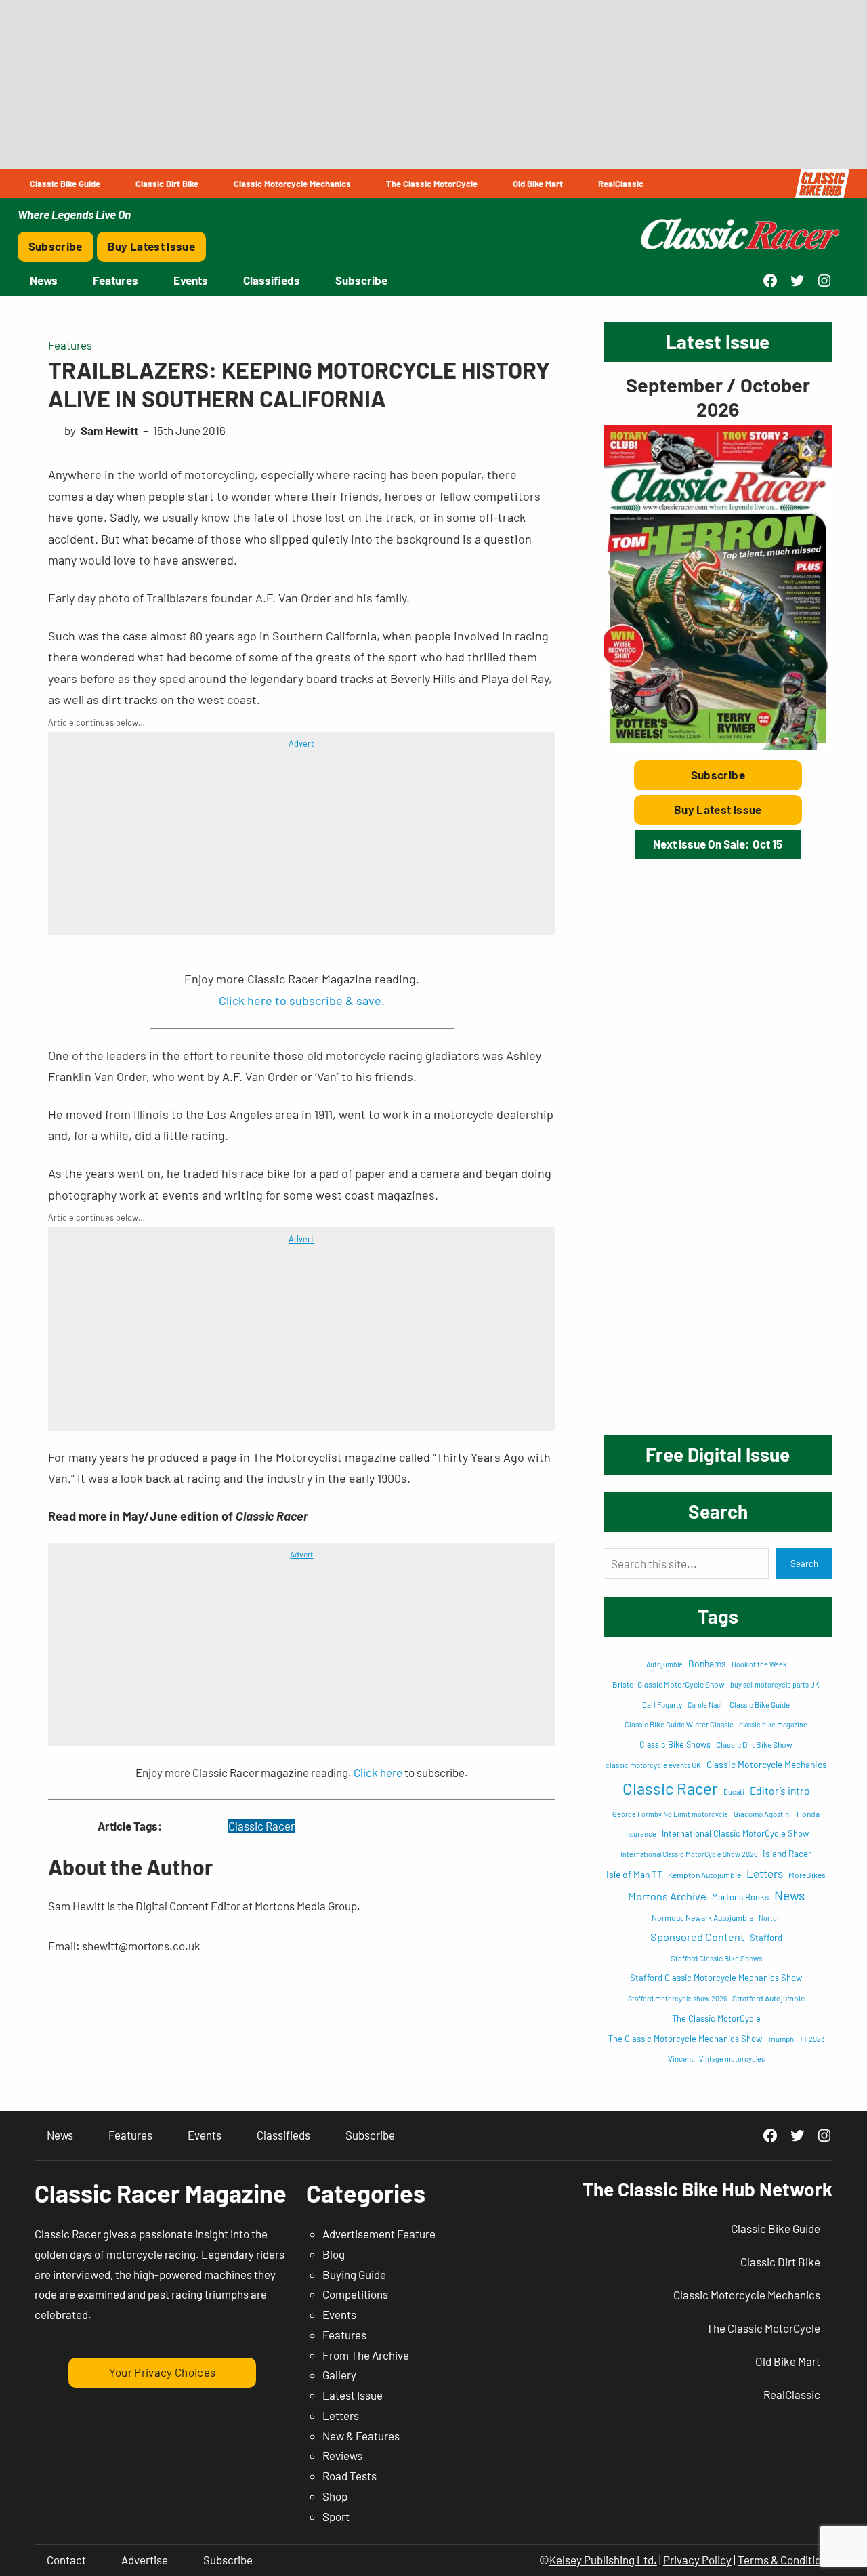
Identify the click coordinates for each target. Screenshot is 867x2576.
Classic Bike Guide (760, 1705)
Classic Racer (261, 1826)
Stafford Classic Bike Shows (716, 1958)
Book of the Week (759, 1664)
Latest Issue (353, 2395)
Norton (770, 1918)
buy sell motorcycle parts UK (775, 1684)
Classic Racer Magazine (161, 2193)
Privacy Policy (697, 2560)
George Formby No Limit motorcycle (670, 1814)
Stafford (766, 1938)
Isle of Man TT (634, 1874)
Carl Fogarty (662, 1705)
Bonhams (707, 1663)
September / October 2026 (718, 397)
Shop (335, 2496)
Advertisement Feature (379, 2234)
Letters (765, 1873)
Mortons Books (740, 1897)
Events (339, 2314)
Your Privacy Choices (163, 2372)
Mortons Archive (667, 1896)
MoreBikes (807, 1875)
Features (70, 345)
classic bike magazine (773, 1724)
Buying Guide (354, 2274)
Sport (336, 2516)
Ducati (734, 1792)
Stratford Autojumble (768, 1998)
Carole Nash (706, 1705)
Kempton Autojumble (704, 1875)
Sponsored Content (697, 1937)
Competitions (355, 2294)
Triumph (781, 2039)
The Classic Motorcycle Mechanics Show (685, 2039)
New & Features (361, 2436)
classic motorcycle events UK (653, 1765)
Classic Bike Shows (675, 1744)
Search (804, 1563)
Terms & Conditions (785, 2560)
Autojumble (664, 1664)
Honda (808, 1814)
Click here (378, 1772)
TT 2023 (812, 2039)
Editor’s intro (780, 1790)
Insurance (640, 1834)
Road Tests (350, 2476)
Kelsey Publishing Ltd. (603, 2560)
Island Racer (787, 1853)
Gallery (339, 2375)
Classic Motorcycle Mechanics (767, 1764)
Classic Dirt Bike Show (754, 1744)
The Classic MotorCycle (716, 2018)
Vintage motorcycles (732, 2059)
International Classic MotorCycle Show (735, 1833)
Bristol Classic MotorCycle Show (669, 1684)
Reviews (342, 2455)
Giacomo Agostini (762, 1814)
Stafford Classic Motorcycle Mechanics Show (716, 1978)
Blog (334, 2254)
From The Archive (366, 2355)
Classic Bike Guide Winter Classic (679, 1724)
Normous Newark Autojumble (702, 1917)
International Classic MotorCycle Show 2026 (689, 1854)
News (789, 1895)
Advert (301, 743)
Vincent (681, 2059)
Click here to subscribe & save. (302, 1000)
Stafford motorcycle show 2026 (677, 1998)
